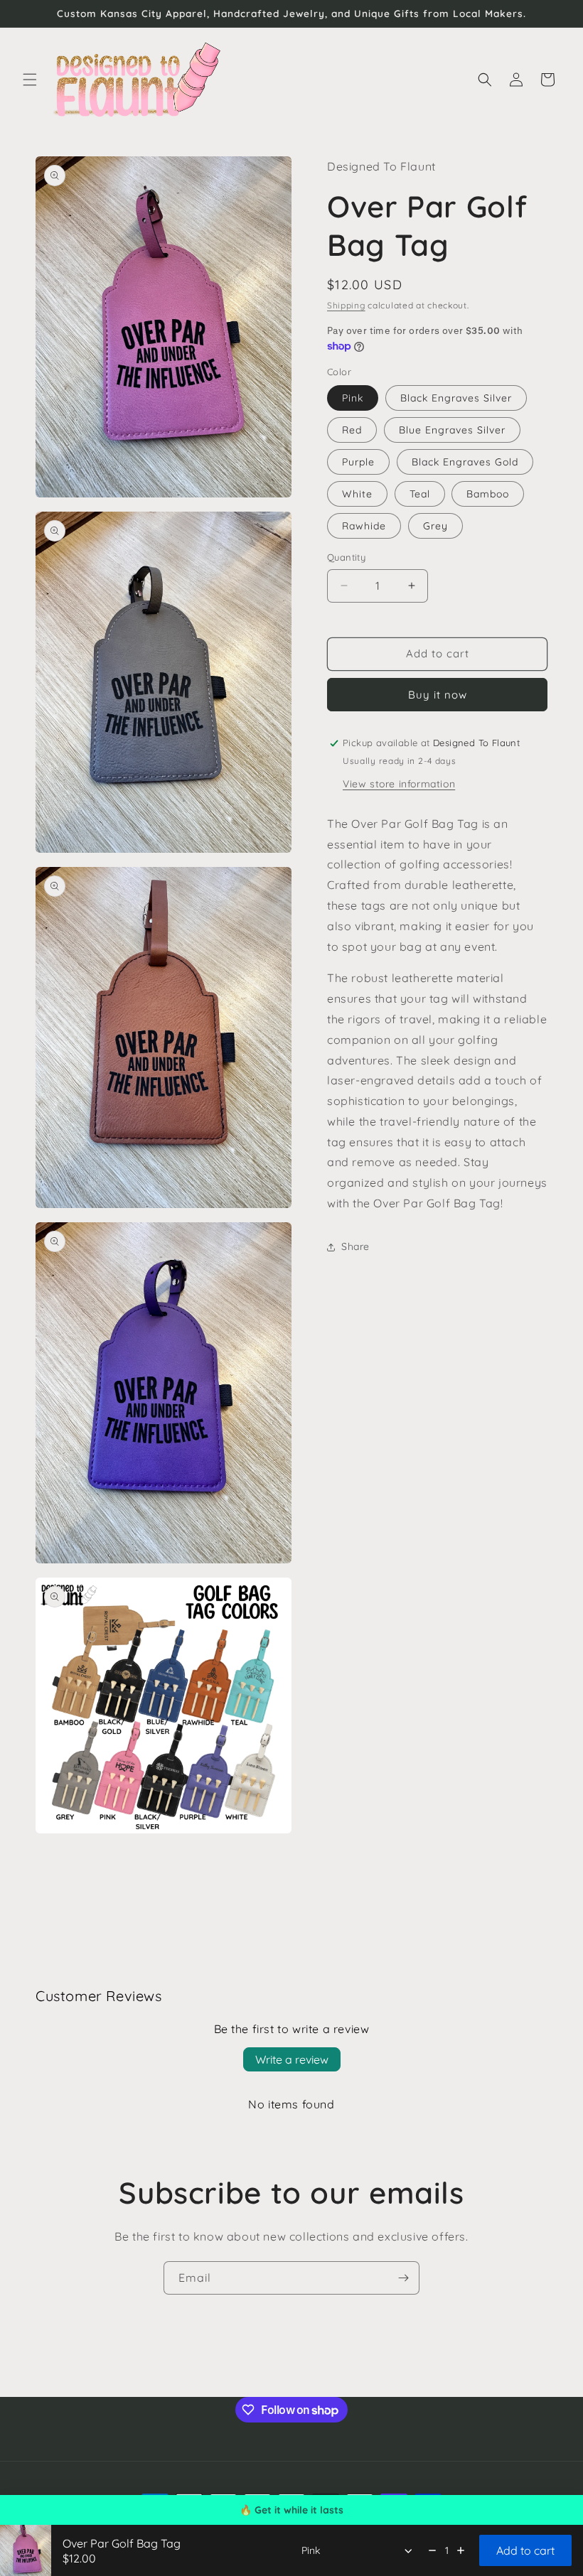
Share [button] (355, 1246)
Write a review (292, 2059)
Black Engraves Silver (456, 398)
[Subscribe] (403, 2278)
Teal (420, 494)
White (357, 494)
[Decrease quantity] (432, 2550)
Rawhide (364, 526)
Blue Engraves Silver (452, 430)
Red (352, 430)
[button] (30, 80)
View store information (399, 784)
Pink (353, 398)
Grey (435, 526)
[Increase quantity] (461, 2550)
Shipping (346, 305)
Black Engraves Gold (465, 462)
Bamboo (488, 494)
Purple (358, 462)
